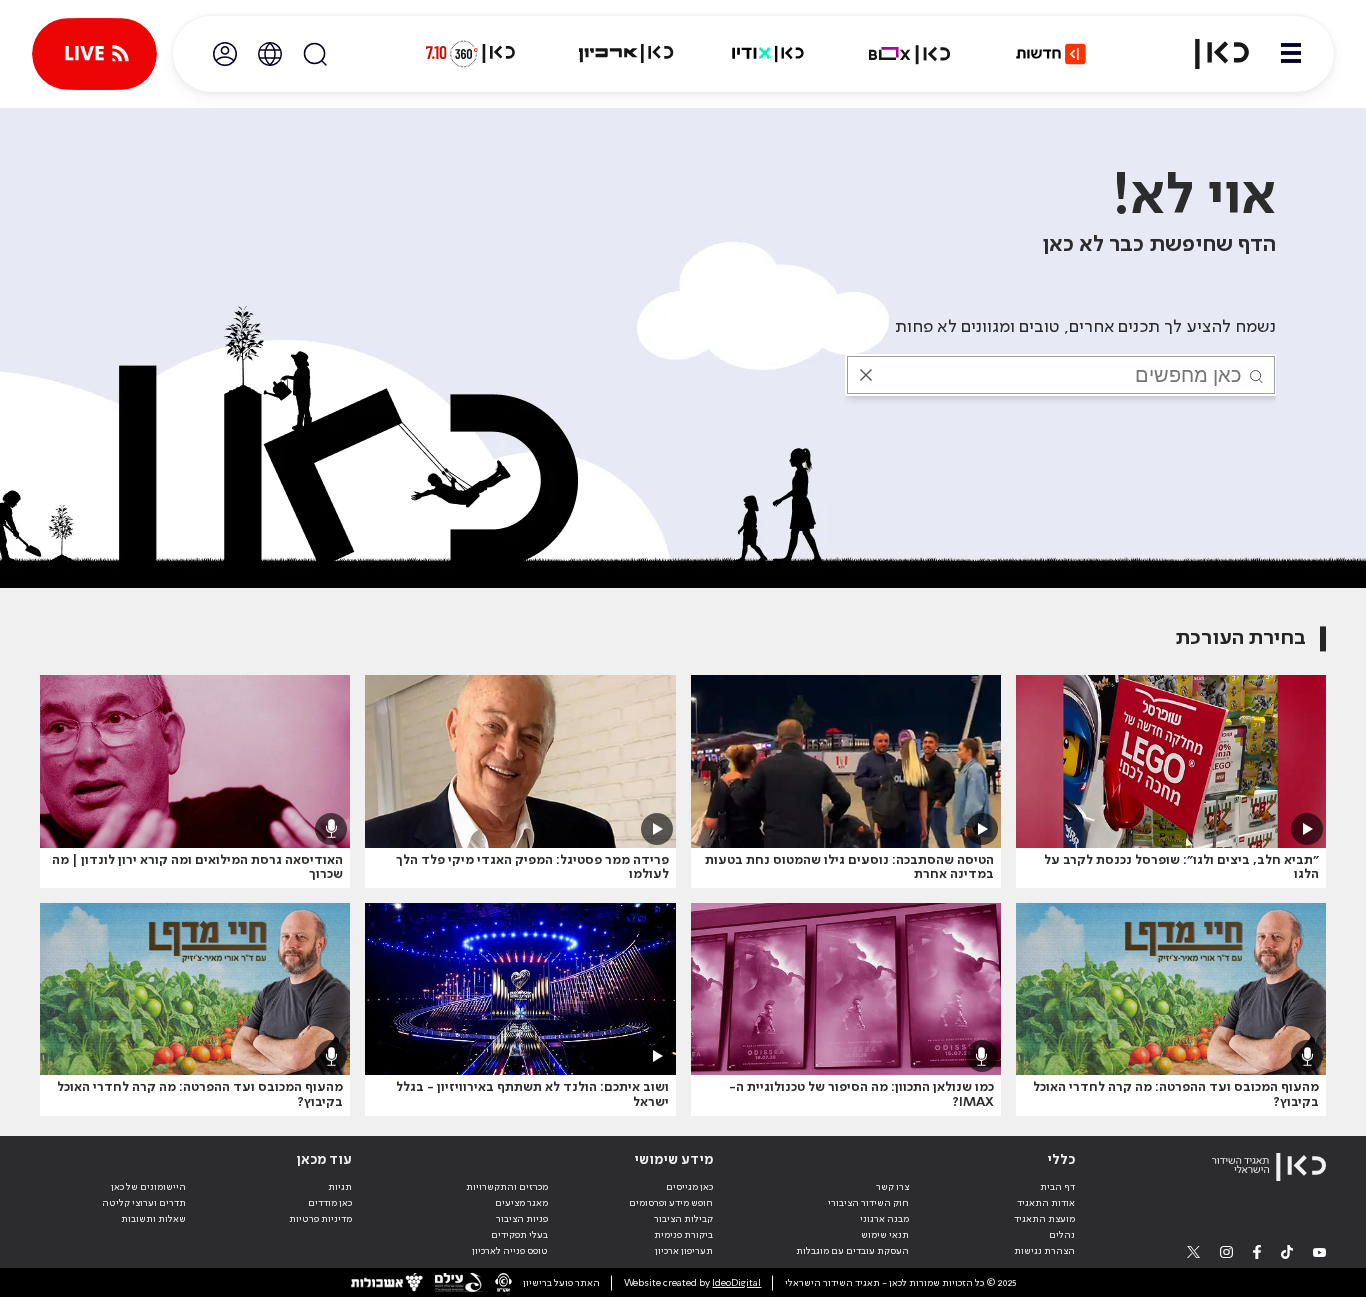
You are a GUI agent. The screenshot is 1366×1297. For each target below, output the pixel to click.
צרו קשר (892, 1187)
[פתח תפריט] (1291, 54)
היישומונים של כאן (148, 1187)
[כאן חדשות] (1051, 54)
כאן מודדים (330, 1203)
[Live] (94, 54)
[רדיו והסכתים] (768, 54)
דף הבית (1057, 1187)
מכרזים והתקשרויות (507, 1187)
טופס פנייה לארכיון (510, 1251)
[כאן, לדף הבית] (1210, 54)
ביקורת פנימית (683, 1235)
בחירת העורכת (1241, 638)
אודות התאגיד (1046, 1203)
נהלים (1062, 1235)
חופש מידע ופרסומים (671, 1203)
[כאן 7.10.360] (470, 54)
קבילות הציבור (683, 1219)
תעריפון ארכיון (684, 1250)
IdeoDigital (736, 1283)
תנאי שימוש (885, 1235)
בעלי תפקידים (519, 1235)
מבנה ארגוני (884, 1219)
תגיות (340, 1187)
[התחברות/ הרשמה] (225, 54)
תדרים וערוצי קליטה (144, 1203)
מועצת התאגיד (1044, 1219)
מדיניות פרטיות (320, 1219)
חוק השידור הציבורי (868, 1203)
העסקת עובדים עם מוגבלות (852, 1251)
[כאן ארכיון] (626, 54)
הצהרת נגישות (1044, 1251)
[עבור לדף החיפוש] (315, 54)
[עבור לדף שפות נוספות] (270, 54)
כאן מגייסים (689, 1187)
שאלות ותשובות (153, 1219)
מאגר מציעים (521, 1203)
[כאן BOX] (910, 54)
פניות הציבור (522, 1219)
